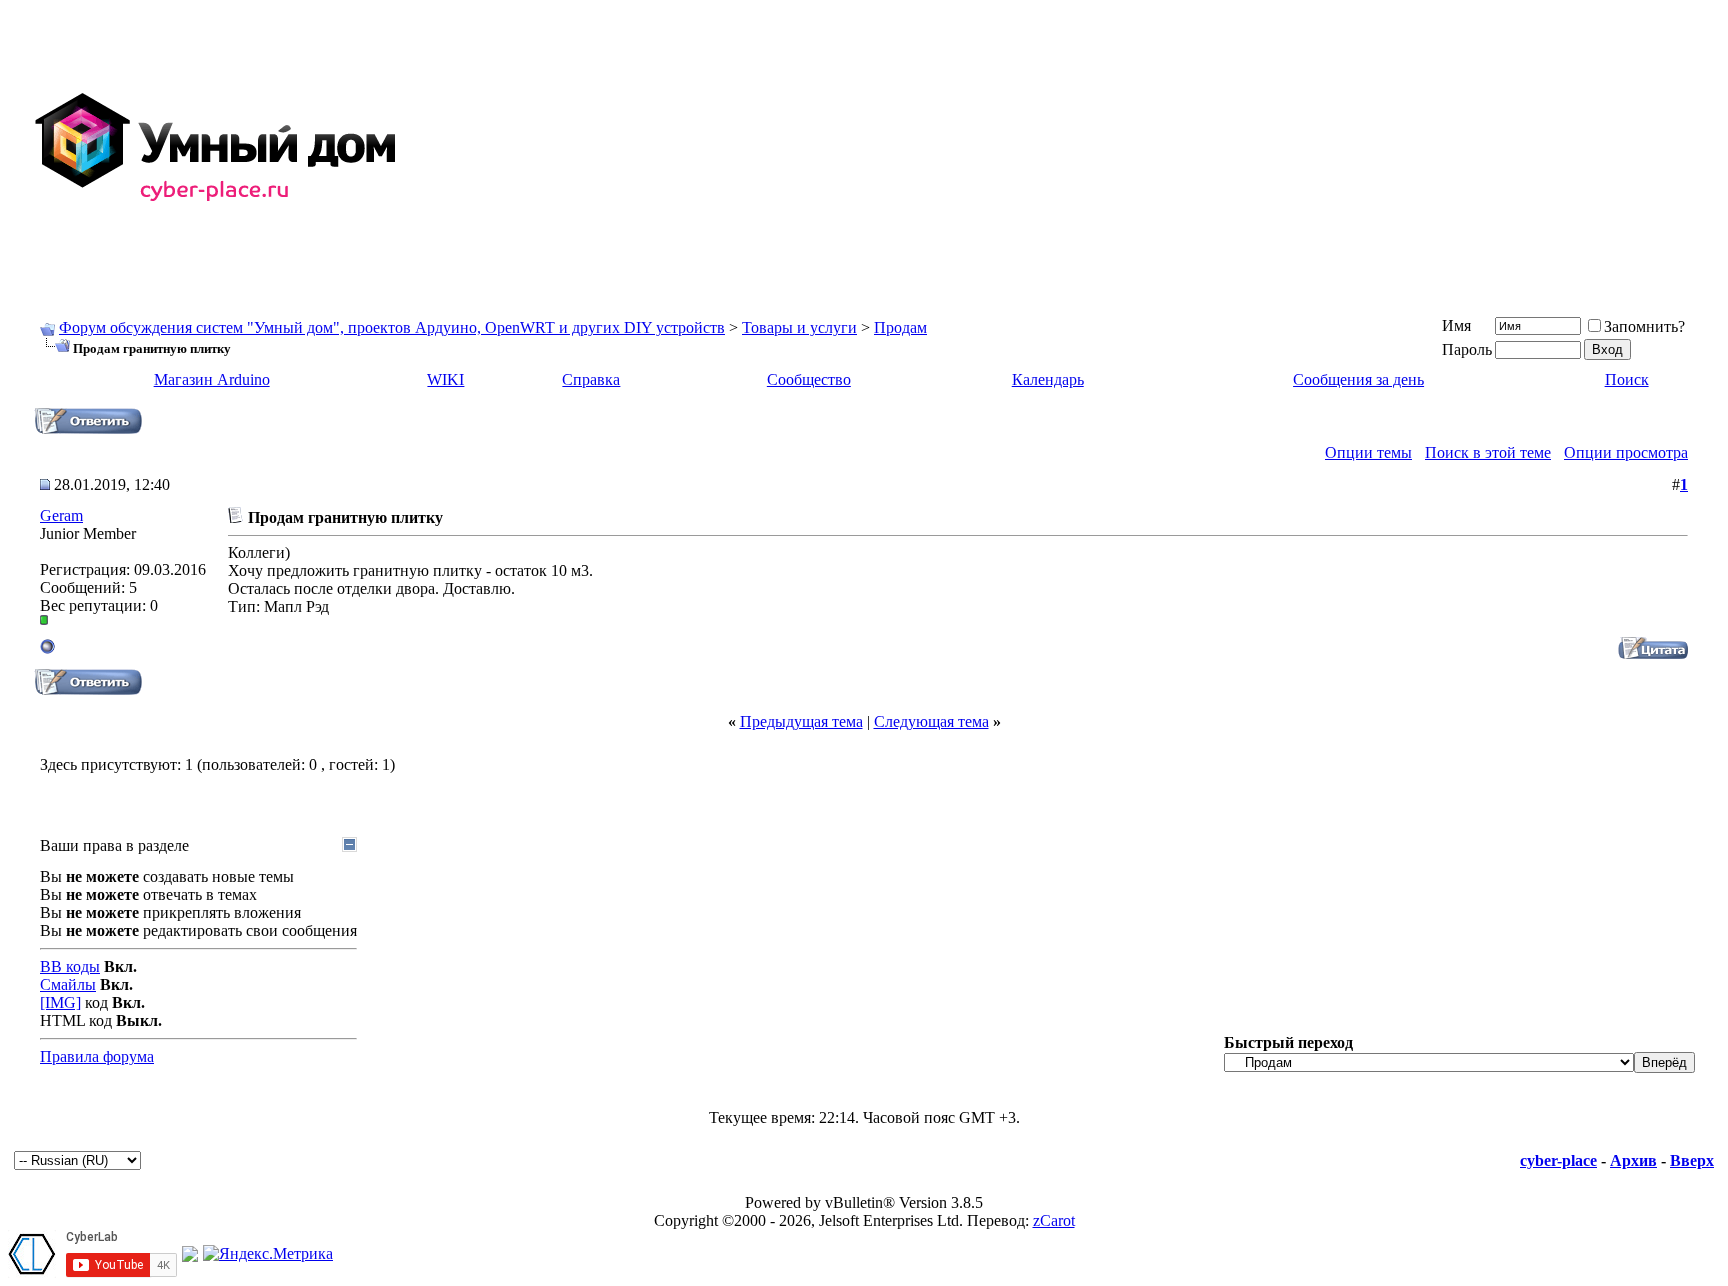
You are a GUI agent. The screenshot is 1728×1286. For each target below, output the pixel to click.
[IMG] (60, 1002)
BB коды (70, 966)
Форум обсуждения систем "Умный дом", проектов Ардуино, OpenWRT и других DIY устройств (392, 327)
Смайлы (68, 984)
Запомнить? (1644, 326)
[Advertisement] (1120, 148)
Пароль (1467, 349)
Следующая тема (931, 721)
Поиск (1627, 379)
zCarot (1054, 1220)
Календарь (1048, 379)
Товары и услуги (799, 327)
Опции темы (1368, 452)
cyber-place (1558, 1160)
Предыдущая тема (801, 721)
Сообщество (809, 379)
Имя (1456, 325)
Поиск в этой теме (1488, 452)
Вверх (1692, 1160)
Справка (591, 379)
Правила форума (97, 1056)
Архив (1633, 1160)
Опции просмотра (1626, 452)
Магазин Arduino (212, 379)
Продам (900, 327)
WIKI (445, 379)
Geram (61, 515)
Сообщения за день (1358, 379)
